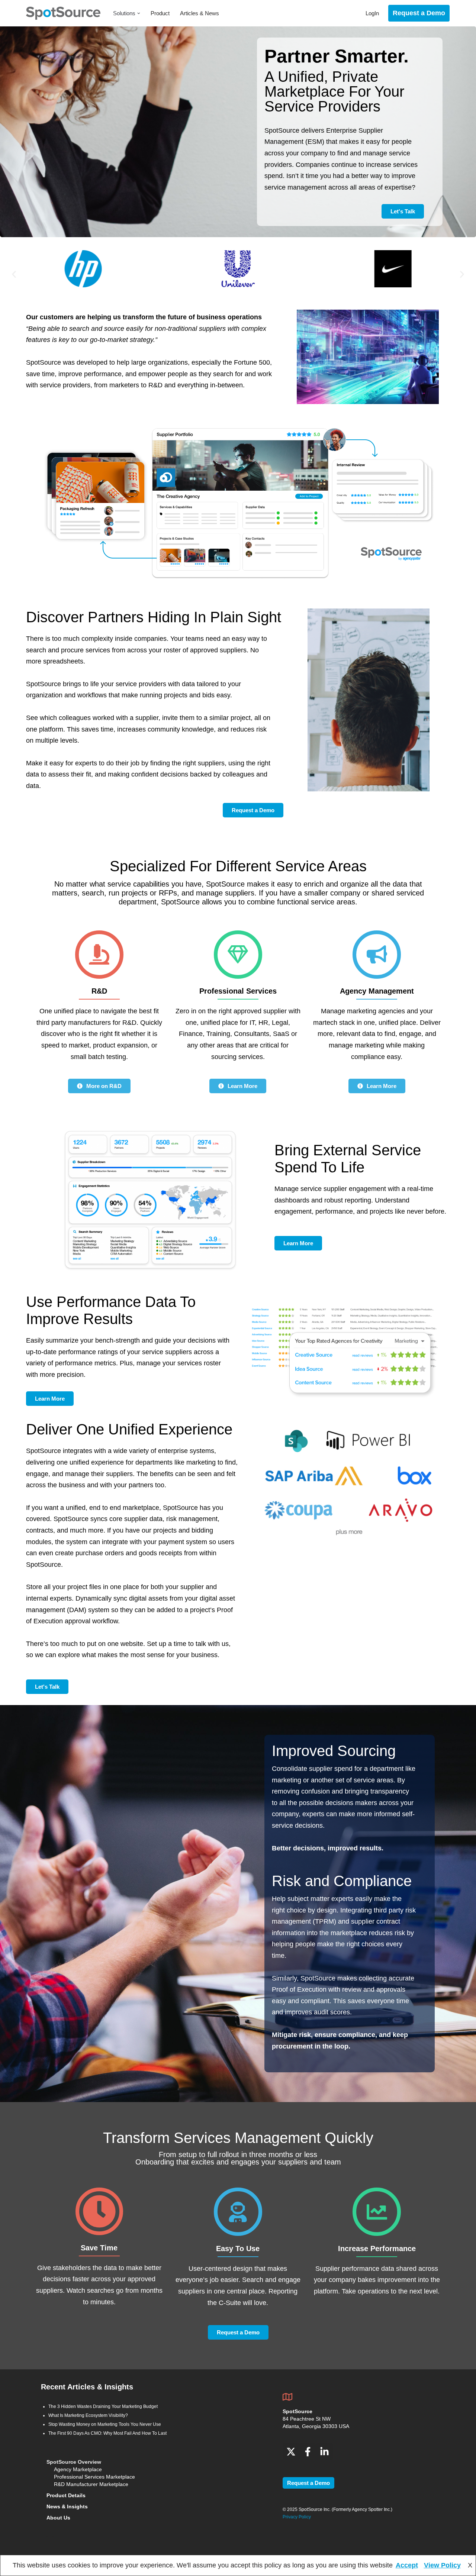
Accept (407, 2565)
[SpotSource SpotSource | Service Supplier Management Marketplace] (63, 13)
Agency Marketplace (78, 2469)
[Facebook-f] (308, 2452)
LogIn (372, 13)
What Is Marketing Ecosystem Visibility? (88, 2415)
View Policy (442, 2565)
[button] (139, 13)
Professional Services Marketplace (94, 2477)
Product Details (66, 2495)
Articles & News (200, 13)
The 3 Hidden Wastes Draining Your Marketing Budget (103, 2406)
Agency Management (377, 991)
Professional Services (238, 991)
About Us (58, 2518)
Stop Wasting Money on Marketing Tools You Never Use (105, 2424)
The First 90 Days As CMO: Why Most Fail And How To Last (107, 2433)
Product (160, 13)
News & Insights (67, 2506)
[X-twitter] (291, 2452)
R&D (99, 991)
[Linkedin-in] (324, 2452)
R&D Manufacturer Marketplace (91, 2484)
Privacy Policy (297, 2517)
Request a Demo (419, 13)
